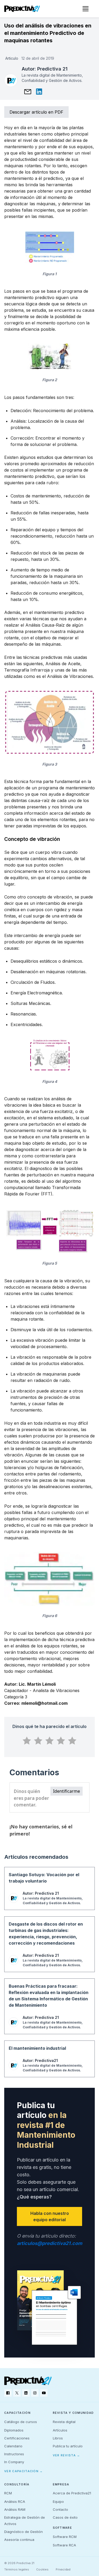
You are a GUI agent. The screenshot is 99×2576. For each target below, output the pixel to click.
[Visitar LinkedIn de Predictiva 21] (26, 2393)
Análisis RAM (15, 2509)
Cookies (42, 2569)
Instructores (14, 2454)
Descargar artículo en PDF (36, 112)
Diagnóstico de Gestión (23, 2532)
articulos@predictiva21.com (49, 2243)
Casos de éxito (65, 2517)
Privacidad (63, 2569)
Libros (58, 2438)
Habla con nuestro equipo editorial (50, 2216)
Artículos (60, 2430)
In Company (14, 2462)
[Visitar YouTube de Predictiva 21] (44, 2393)
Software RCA (64, 2545)
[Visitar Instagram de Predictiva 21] (35, 2393)
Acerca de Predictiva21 (72, 2493)
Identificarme (67, 1791)
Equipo (58, 2502)
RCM (8, 2493)
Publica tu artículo (68, 2446)
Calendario (13, 2446)
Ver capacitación (23, 2471)
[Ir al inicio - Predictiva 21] (22, 9)
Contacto (60, 2509)
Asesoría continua (19, 2540)
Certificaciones (17, 2438)
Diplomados (14, 2430)
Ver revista (67, 2455)
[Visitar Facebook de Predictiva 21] (8, 2393)
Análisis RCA (15, 2502)
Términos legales (17, 2569)
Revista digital (64, 2422)
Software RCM (65, 2537)
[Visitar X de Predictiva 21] (17, 2393)
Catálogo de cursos (21, 2422)
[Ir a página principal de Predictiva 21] (28, 2381)
